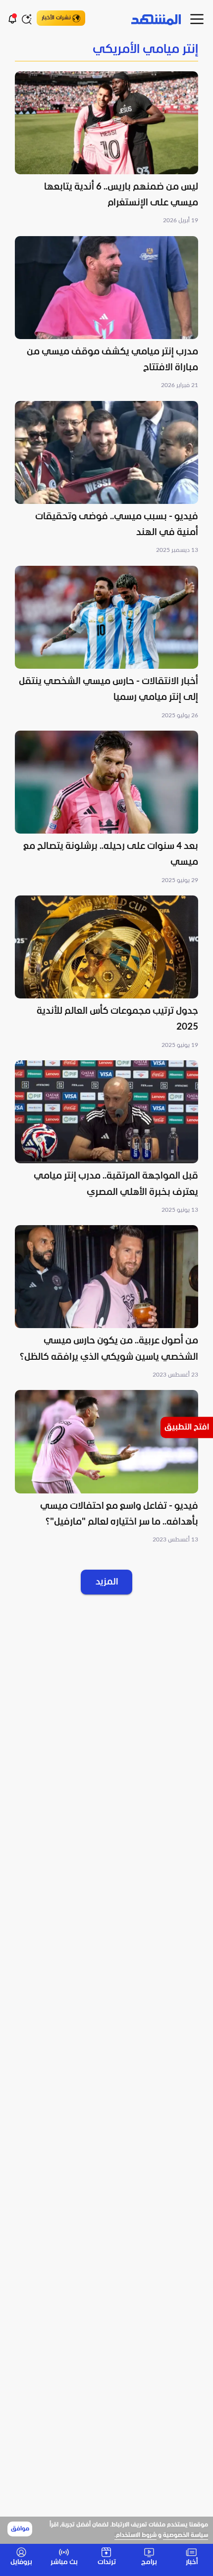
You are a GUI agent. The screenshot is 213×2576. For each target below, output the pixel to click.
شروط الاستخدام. (135, 2535)
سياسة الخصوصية (186, 2535)
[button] (106, 149)
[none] (106, 50)
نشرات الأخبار (56, 18)
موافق (20, 2529)
